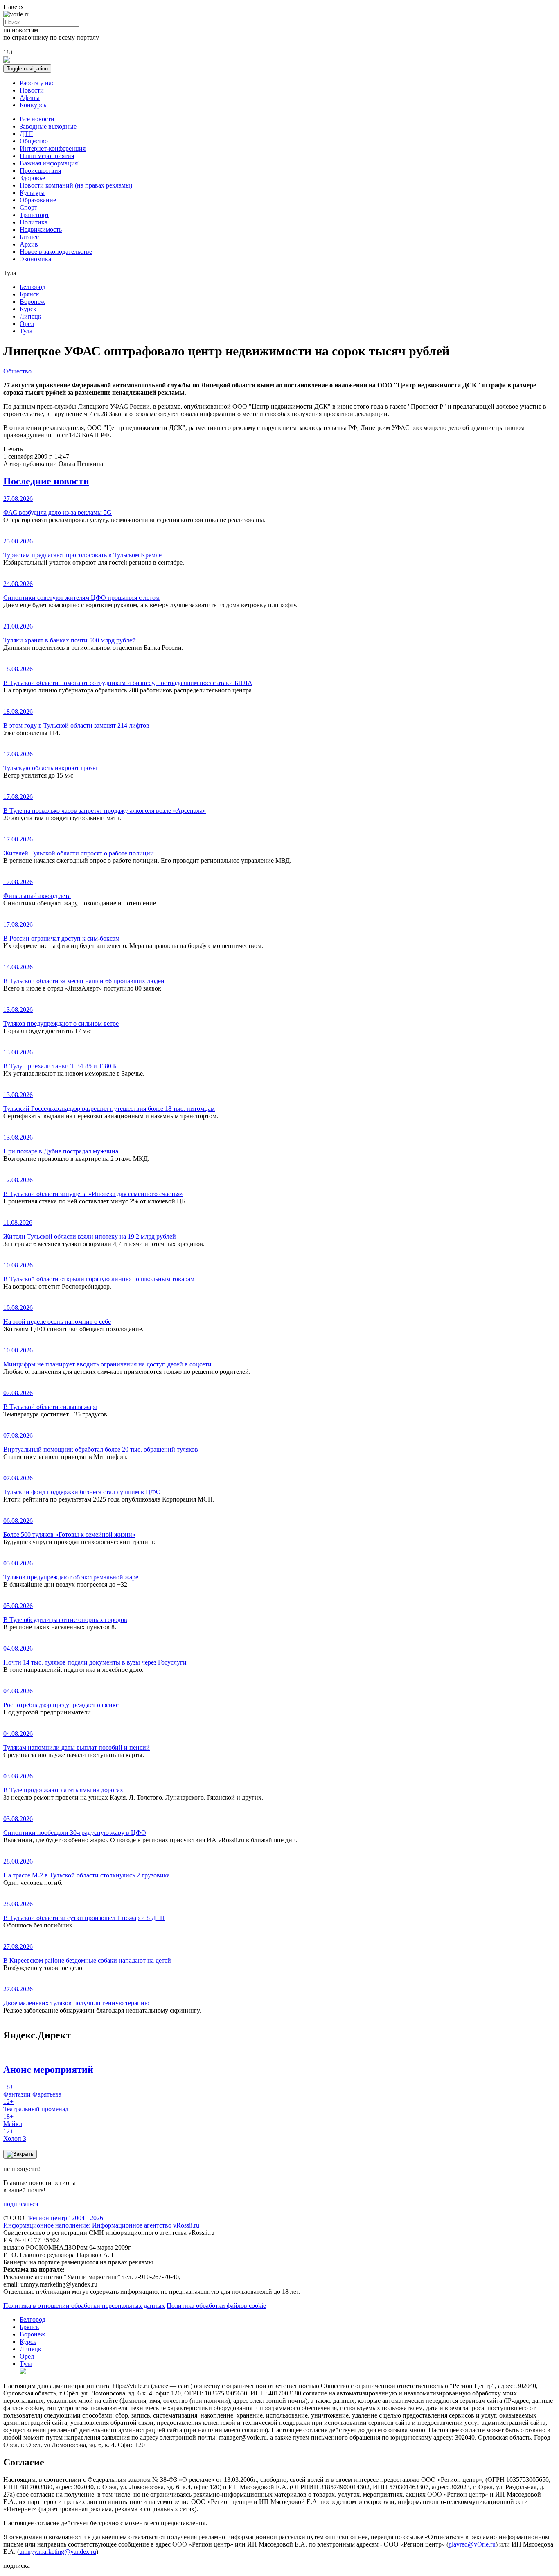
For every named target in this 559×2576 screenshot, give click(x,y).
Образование (38, 200)
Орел (27, 324)
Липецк (30, 316)
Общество (34, 141)
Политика (34, 222)
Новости (32, 90)
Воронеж (32, 302)
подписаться (21, 2204)
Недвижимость (41, 230)
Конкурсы (34, 105)
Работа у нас (37, 83)
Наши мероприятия (47, 156)
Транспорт (34, 215)
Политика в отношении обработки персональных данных (84, 2306)
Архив (29, 244)
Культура (32, 193)
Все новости (37, 119)
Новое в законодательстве (56, 252)
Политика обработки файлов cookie (216, 2306)
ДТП (26, 134)
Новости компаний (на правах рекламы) (76, 185)
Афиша (30, 98)
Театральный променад (36, 2105)
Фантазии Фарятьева (32, 2091)
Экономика (35, 259)
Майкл (13, 2120)
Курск (28, 309)
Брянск (29, 294)
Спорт (28, 207)
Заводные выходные (48, 126)
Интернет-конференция (53, 148)
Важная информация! (50, 163)
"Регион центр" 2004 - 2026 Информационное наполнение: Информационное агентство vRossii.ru (101, 2222)
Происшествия (40, 171)
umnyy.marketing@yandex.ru (58, 2552)
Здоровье (32, 178)
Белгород (33, 287)
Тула (26, 331)
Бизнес (29, 237)
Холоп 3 (15, 2135)
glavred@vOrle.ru (472, 2544)
